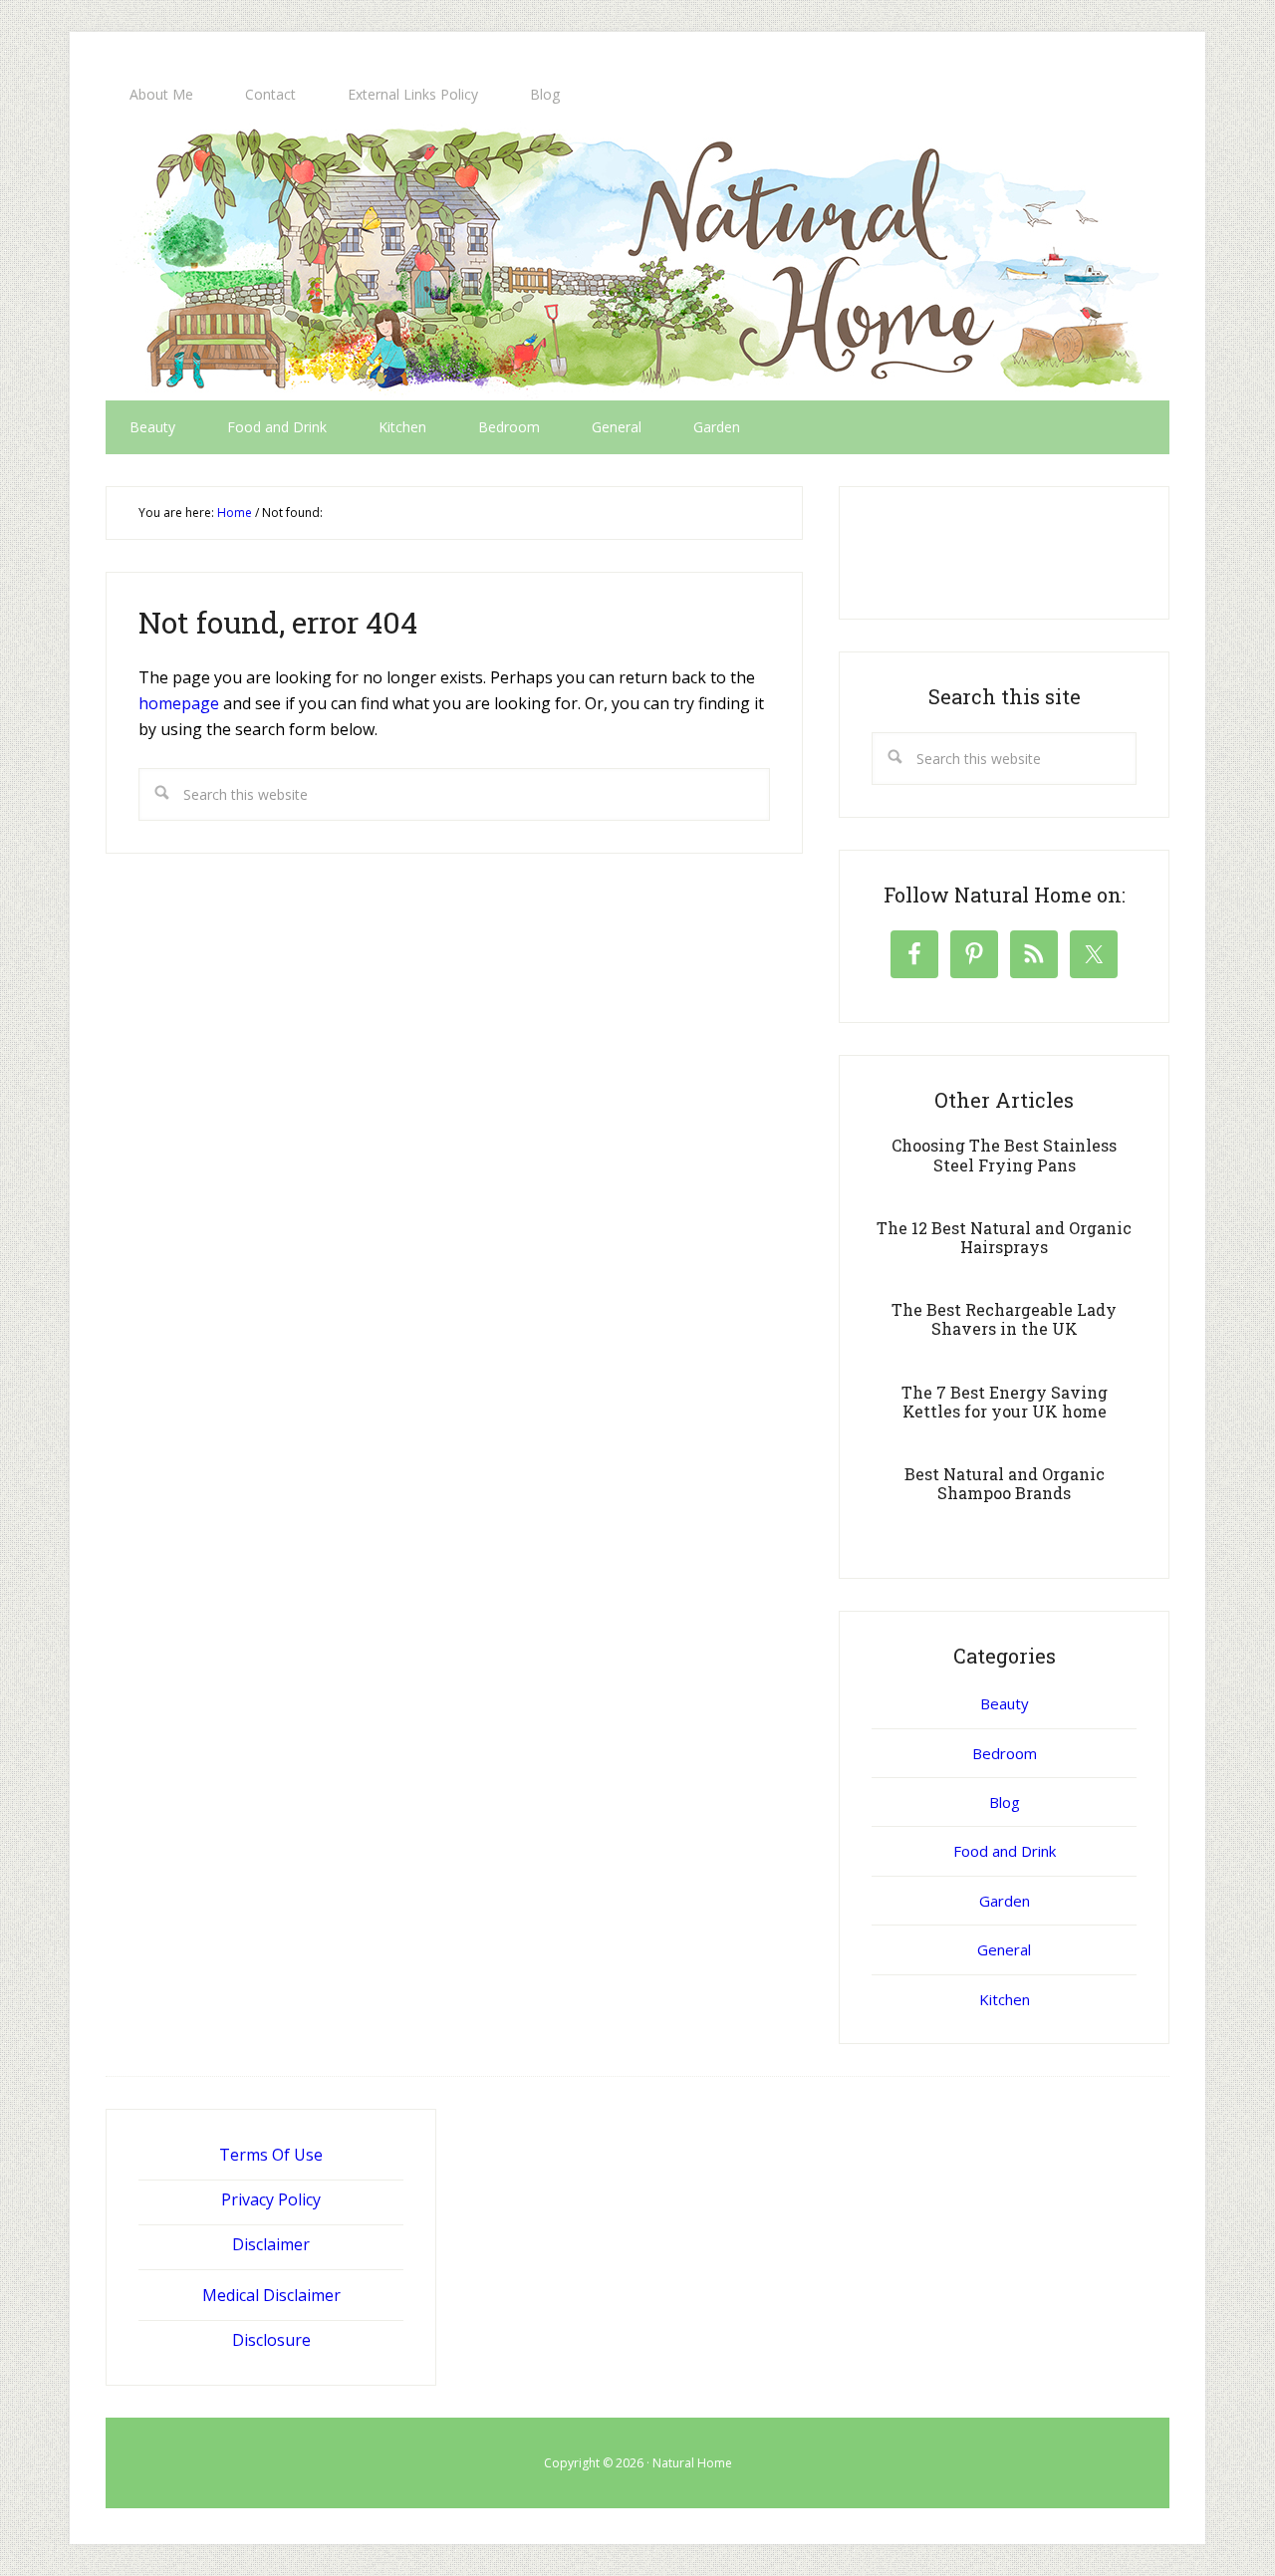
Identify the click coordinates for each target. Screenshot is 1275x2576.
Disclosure (271, 2340)
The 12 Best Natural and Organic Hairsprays (1004, 1237)
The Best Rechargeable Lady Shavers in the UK (1004, 1319)
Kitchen (1005, 1999)
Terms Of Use (271, 2155)
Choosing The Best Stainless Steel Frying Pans (1004, 1155)
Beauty (1005, 1703)
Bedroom (1005, 1753)
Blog (1005, 1802)
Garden (1005, 1901)
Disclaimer (271, 2244)
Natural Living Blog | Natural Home (637, 261)
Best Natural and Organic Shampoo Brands (1005, 1483)
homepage (179, 703)
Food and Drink (1005, 1851)
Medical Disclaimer (271, 2295)
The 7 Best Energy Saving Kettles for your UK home (1005, 1402)
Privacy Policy (271, 2199)
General (1004, 1949)
